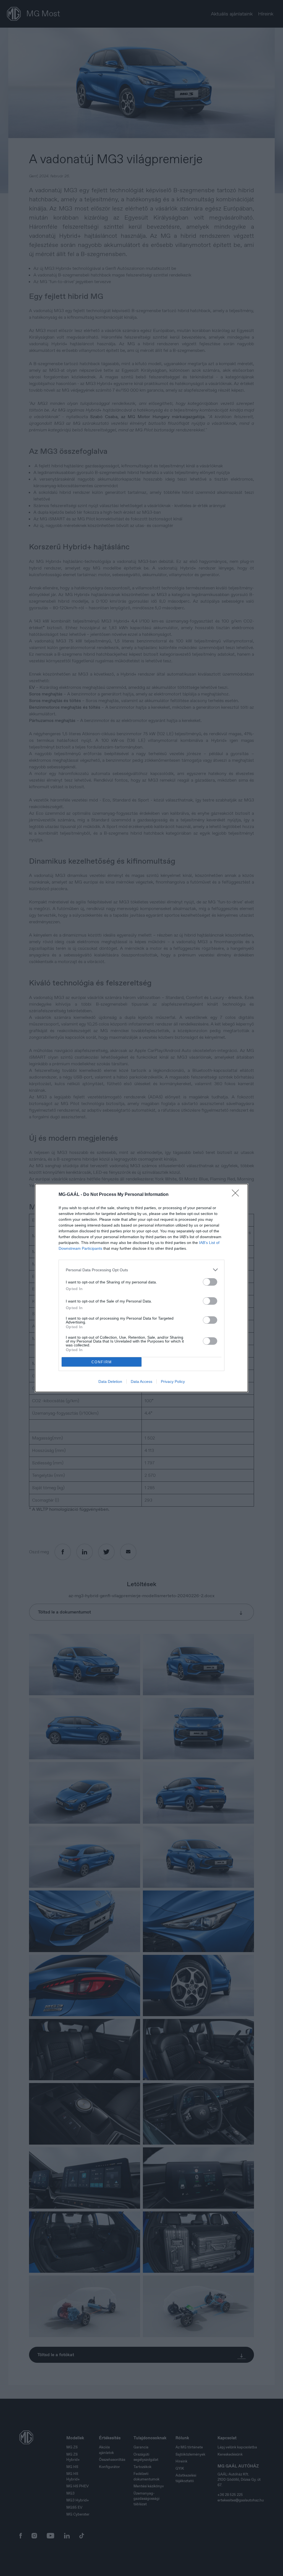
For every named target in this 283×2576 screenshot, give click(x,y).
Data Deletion (110, 1381)
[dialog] (141, 1288)
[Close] (237, 1195)
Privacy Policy (173, 1381)
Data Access (141, 1381)
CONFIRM (102, 1362)
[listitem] (141, 1270)
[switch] (210, 1282)
